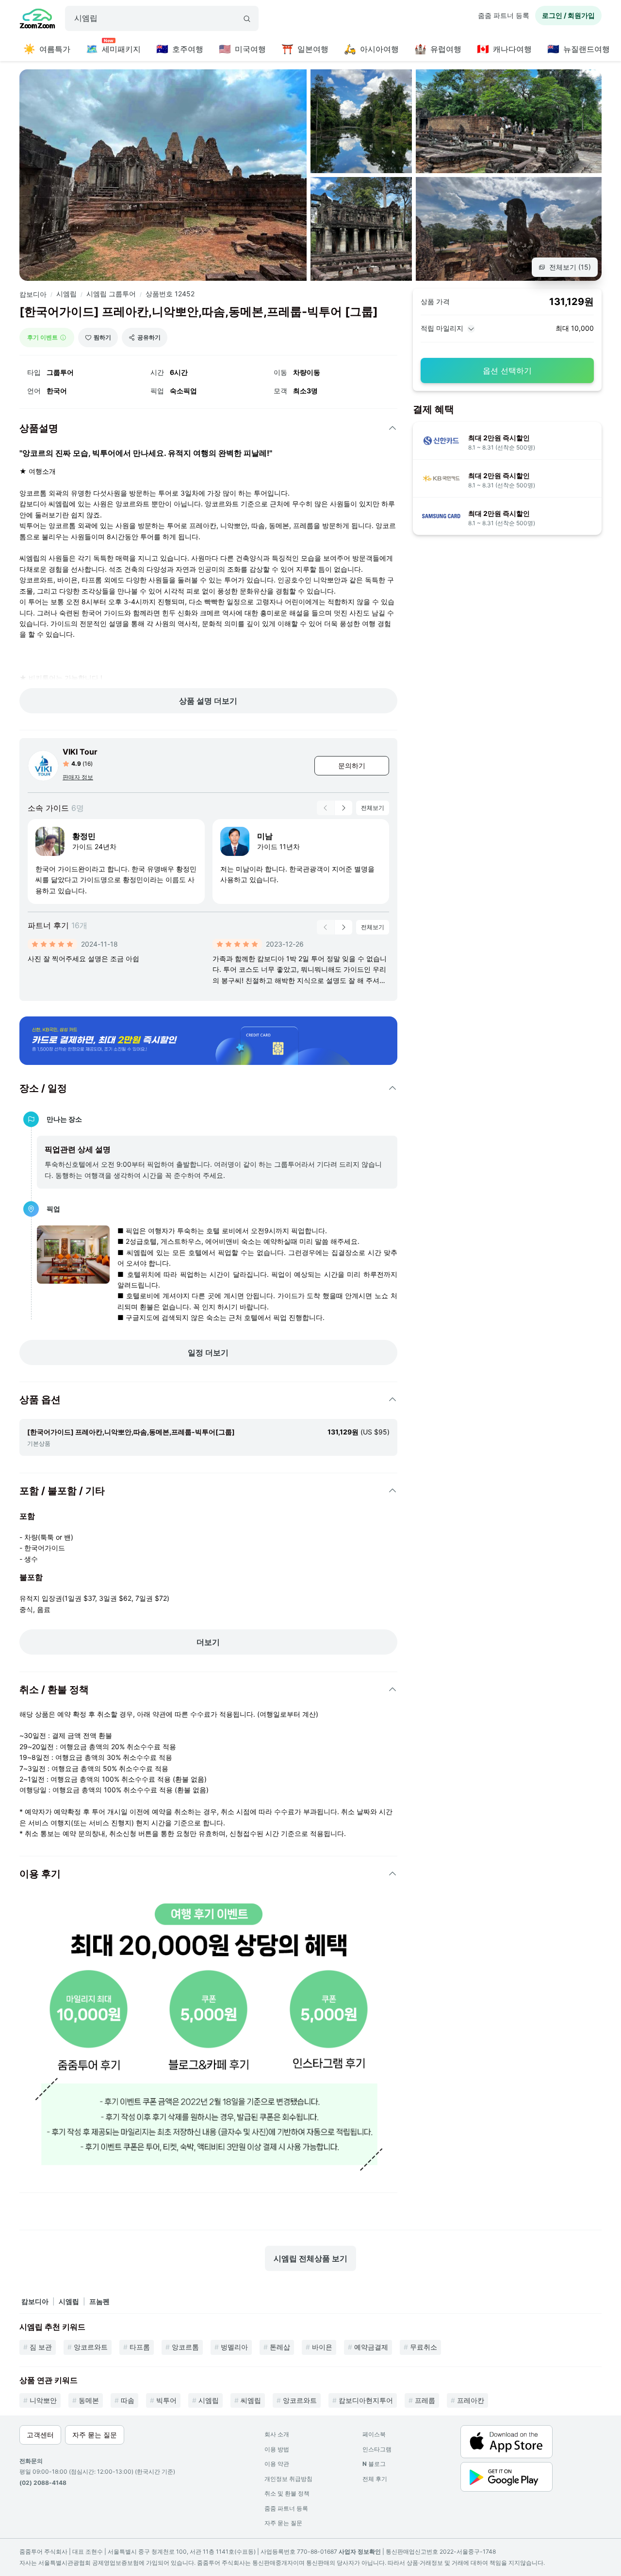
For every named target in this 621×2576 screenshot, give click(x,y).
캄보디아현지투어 (366, 2400)
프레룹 (425, 2400)
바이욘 (322, 2347)
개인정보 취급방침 (288, 2479)
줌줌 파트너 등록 (504, 15)
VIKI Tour (80, 752)
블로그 (374, 2464)
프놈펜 (99, 2301)
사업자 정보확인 (360, 2552)
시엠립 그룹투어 (111, 294)
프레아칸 (471, 2400)
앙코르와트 (91, 2347)
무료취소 (424, 2347)
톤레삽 (280, 2347)
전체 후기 (375, 2479)
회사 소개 (277, 2434)
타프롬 (140, 2347)
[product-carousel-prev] (326, 808)
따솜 (128, 2400)
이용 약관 (277, 2464)
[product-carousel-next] (343, 808)
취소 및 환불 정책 (287, 2493)
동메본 (89, 2400)
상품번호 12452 (170, 294)
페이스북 (374, 2434)
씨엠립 (251, 2400)
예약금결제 (371, 2347)
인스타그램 (377, 2449)
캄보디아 (33, 294)
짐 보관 (41, 2347)
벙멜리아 (234, 2347)
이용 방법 (277, 2449)
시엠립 (66, 294)
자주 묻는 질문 (283, 2523)
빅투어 (166, 2400)
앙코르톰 (185, 2347)
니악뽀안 (43, 2400)
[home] (37, 20)
